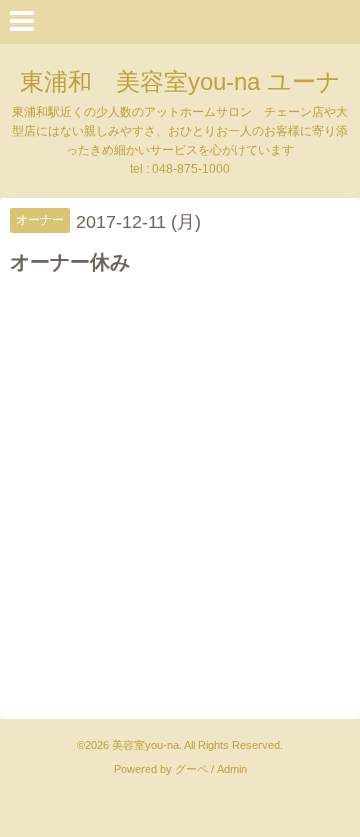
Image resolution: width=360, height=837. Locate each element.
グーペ (191, 769)
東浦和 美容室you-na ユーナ (180, 81)
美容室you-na (145, 745)
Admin (232, 769)
